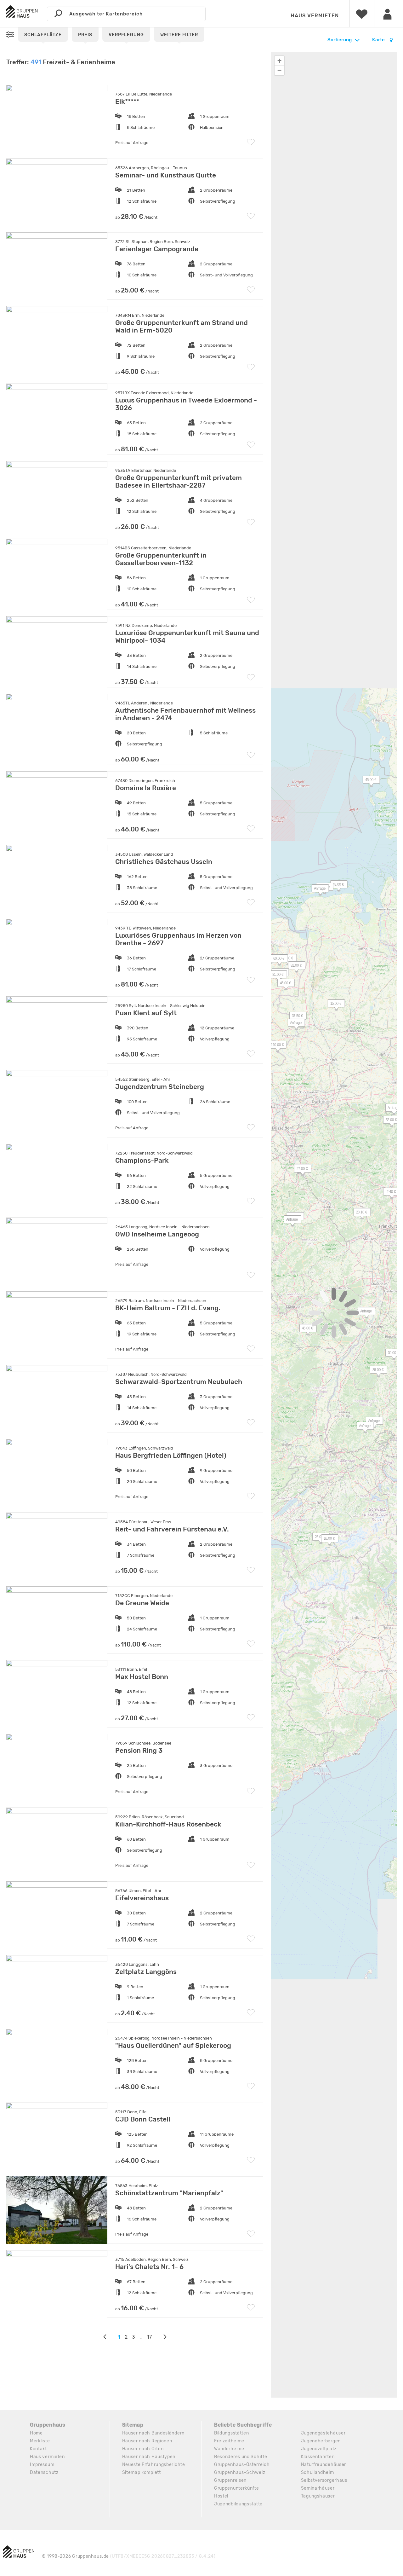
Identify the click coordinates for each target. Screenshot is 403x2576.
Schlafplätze (43, 35)
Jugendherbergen (321, 2441)
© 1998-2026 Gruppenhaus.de (129, 2556)
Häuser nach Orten (143, 2449)
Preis (85, 35)
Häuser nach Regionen (147, 2441)
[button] (293, 1024)
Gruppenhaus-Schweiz (240, 2472)
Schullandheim (318, 2472)
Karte (379, 40)
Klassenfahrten (318, 2457)
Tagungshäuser (318, 2496)
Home (36, 2433)
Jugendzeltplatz (319, 2449)
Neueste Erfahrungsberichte (154, 2465)
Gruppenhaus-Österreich (242, 2465)
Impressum (42, 2465)
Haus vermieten (315, 16)
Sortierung (340, 40)
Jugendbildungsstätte (238, 2504)
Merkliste (40, 2441)
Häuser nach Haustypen (149, 2457)
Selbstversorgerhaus (324, 2480)
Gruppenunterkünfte (237, 2488)
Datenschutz (44, 2472)
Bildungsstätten (232, 2433)
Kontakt (38, 2449)
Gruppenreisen (230, 2480)
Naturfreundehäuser (324, 2465)
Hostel (221, 2496)
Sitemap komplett (142, 2472)
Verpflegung (126, 35)
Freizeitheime (229, 2441)
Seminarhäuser (318, 2488)
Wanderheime (229, 2449)
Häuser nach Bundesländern (153, 2433)
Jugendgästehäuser (323, 2433)
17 (149, 2337)
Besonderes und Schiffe (241, 2457)
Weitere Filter (179, 35)
